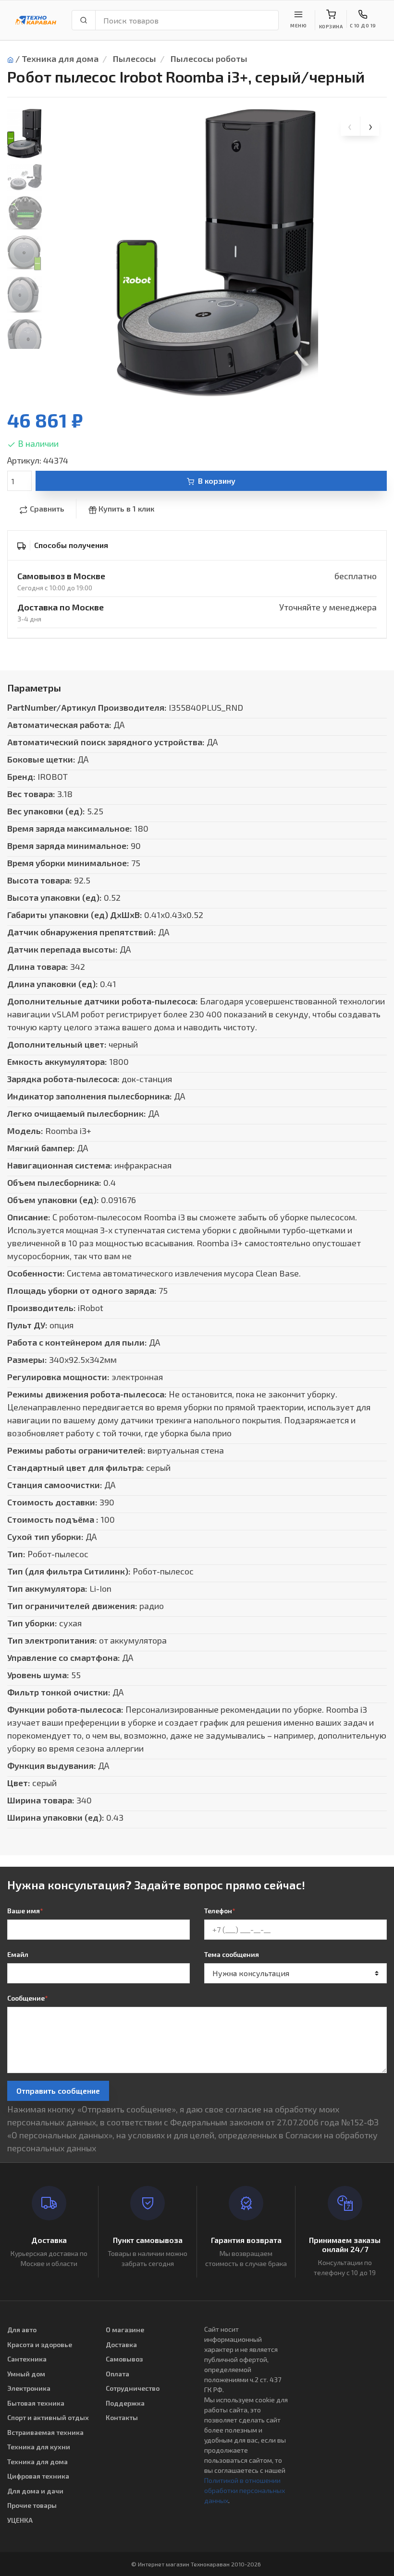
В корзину (217, 481)
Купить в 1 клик (126, 508)
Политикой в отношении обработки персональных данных (245, 2490)
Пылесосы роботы (209, 59)
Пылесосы (135, 59)
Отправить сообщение (58, 2091)
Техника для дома (60, 59)
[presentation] (350, 126)
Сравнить (47, 508)
